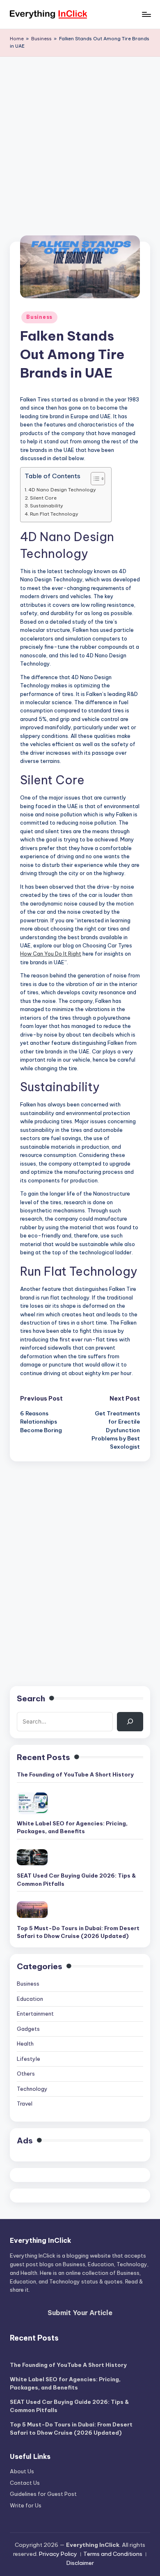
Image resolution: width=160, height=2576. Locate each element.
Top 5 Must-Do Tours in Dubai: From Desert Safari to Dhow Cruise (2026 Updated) (78, 1932)
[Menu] (146, 14)
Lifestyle (29, 2059)
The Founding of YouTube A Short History (75, 1774)
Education (30, 1999)
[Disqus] (80, 1564)
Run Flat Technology (54, 514)
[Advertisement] (80, 141)
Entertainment (35, 2014)
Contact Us (25, 2483)
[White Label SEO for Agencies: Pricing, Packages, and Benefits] (32, 1803)
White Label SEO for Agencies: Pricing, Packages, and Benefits (72, 1827)
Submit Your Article (80, 2313)
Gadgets (28, 2029)
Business (41, 39)
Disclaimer (80, 2563)
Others (26, 2074)
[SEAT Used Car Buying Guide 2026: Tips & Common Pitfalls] (32, 1857)
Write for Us (26, 2505)
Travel (25, 2104)
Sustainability (47, 506)
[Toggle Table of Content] (94, 479)
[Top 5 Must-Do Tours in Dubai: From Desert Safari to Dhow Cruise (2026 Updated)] (32, 1909)
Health (25, 2044)
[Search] (130, 1721)
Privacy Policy (58, 2554)
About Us (22, 2471)
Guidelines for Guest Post (43, 2494)
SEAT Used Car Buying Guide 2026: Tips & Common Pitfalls (76, 1880)
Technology (32, 2089)
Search (31, 1698)
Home (17, 39)
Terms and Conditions (113, 2554)
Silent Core (43, 498)
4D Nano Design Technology (62, 490)
